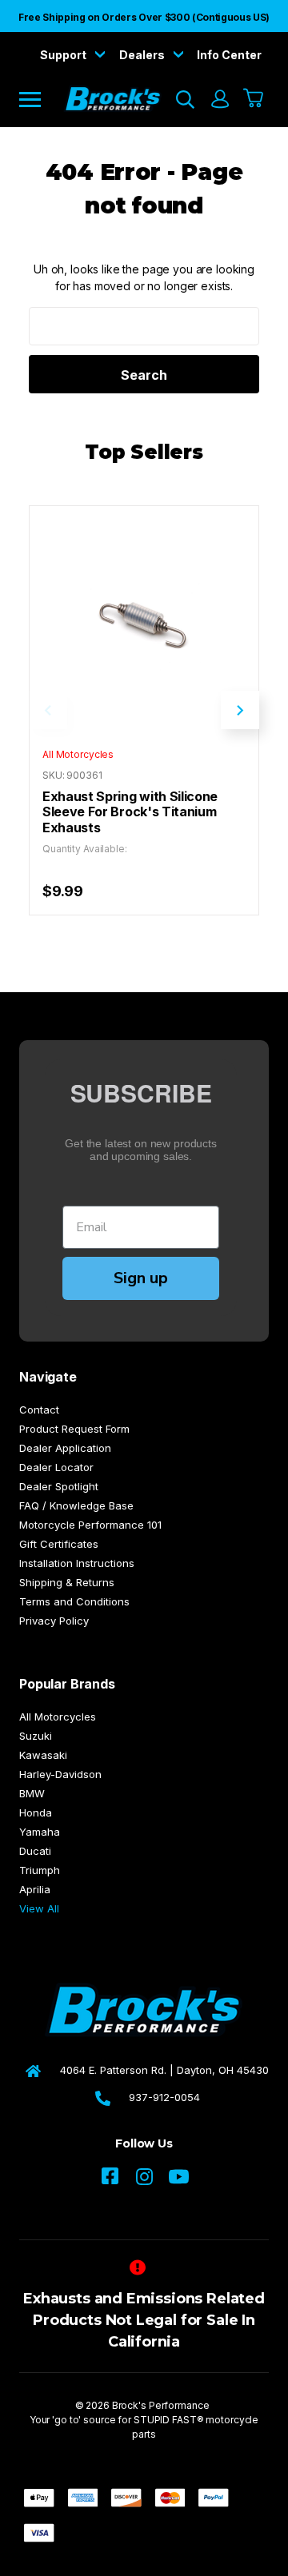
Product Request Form (74, 1429)
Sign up (141, 1278)
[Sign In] (219, 99)
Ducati (35, 1851)
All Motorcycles (58, 1717)
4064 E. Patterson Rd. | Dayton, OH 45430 (164, 2070)
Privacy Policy (54, 1621)
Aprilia (35, 1889)
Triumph (40, 1870)
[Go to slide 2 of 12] (240, 710)
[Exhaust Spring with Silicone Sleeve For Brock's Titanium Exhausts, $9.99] (144, 620)
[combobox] (144, 326)
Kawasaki (43, 1755)
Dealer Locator (56, 1467)
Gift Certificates (59, 1544)
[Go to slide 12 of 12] (48, 710)
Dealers (143, 55)
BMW (32, 1793)
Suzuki (36, 1736)
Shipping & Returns (67, 1582)
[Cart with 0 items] (254, 99)
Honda (36, 1812)
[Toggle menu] (41, 99)
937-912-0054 (164, 2097)
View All (39, 1908)
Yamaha (40, 1832)
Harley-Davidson (60, 1774)
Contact (39, 1410)
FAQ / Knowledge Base (76, 1505)
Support (64, 55)
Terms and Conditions (74, 1601)
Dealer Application (65, 1448)
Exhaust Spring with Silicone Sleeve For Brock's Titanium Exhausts (130, 812)
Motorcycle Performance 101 (90, 1525)
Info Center (229, 55)
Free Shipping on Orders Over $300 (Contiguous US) (144, 17)
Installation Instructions (77, 1563)
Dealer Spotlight (59, 1486)
